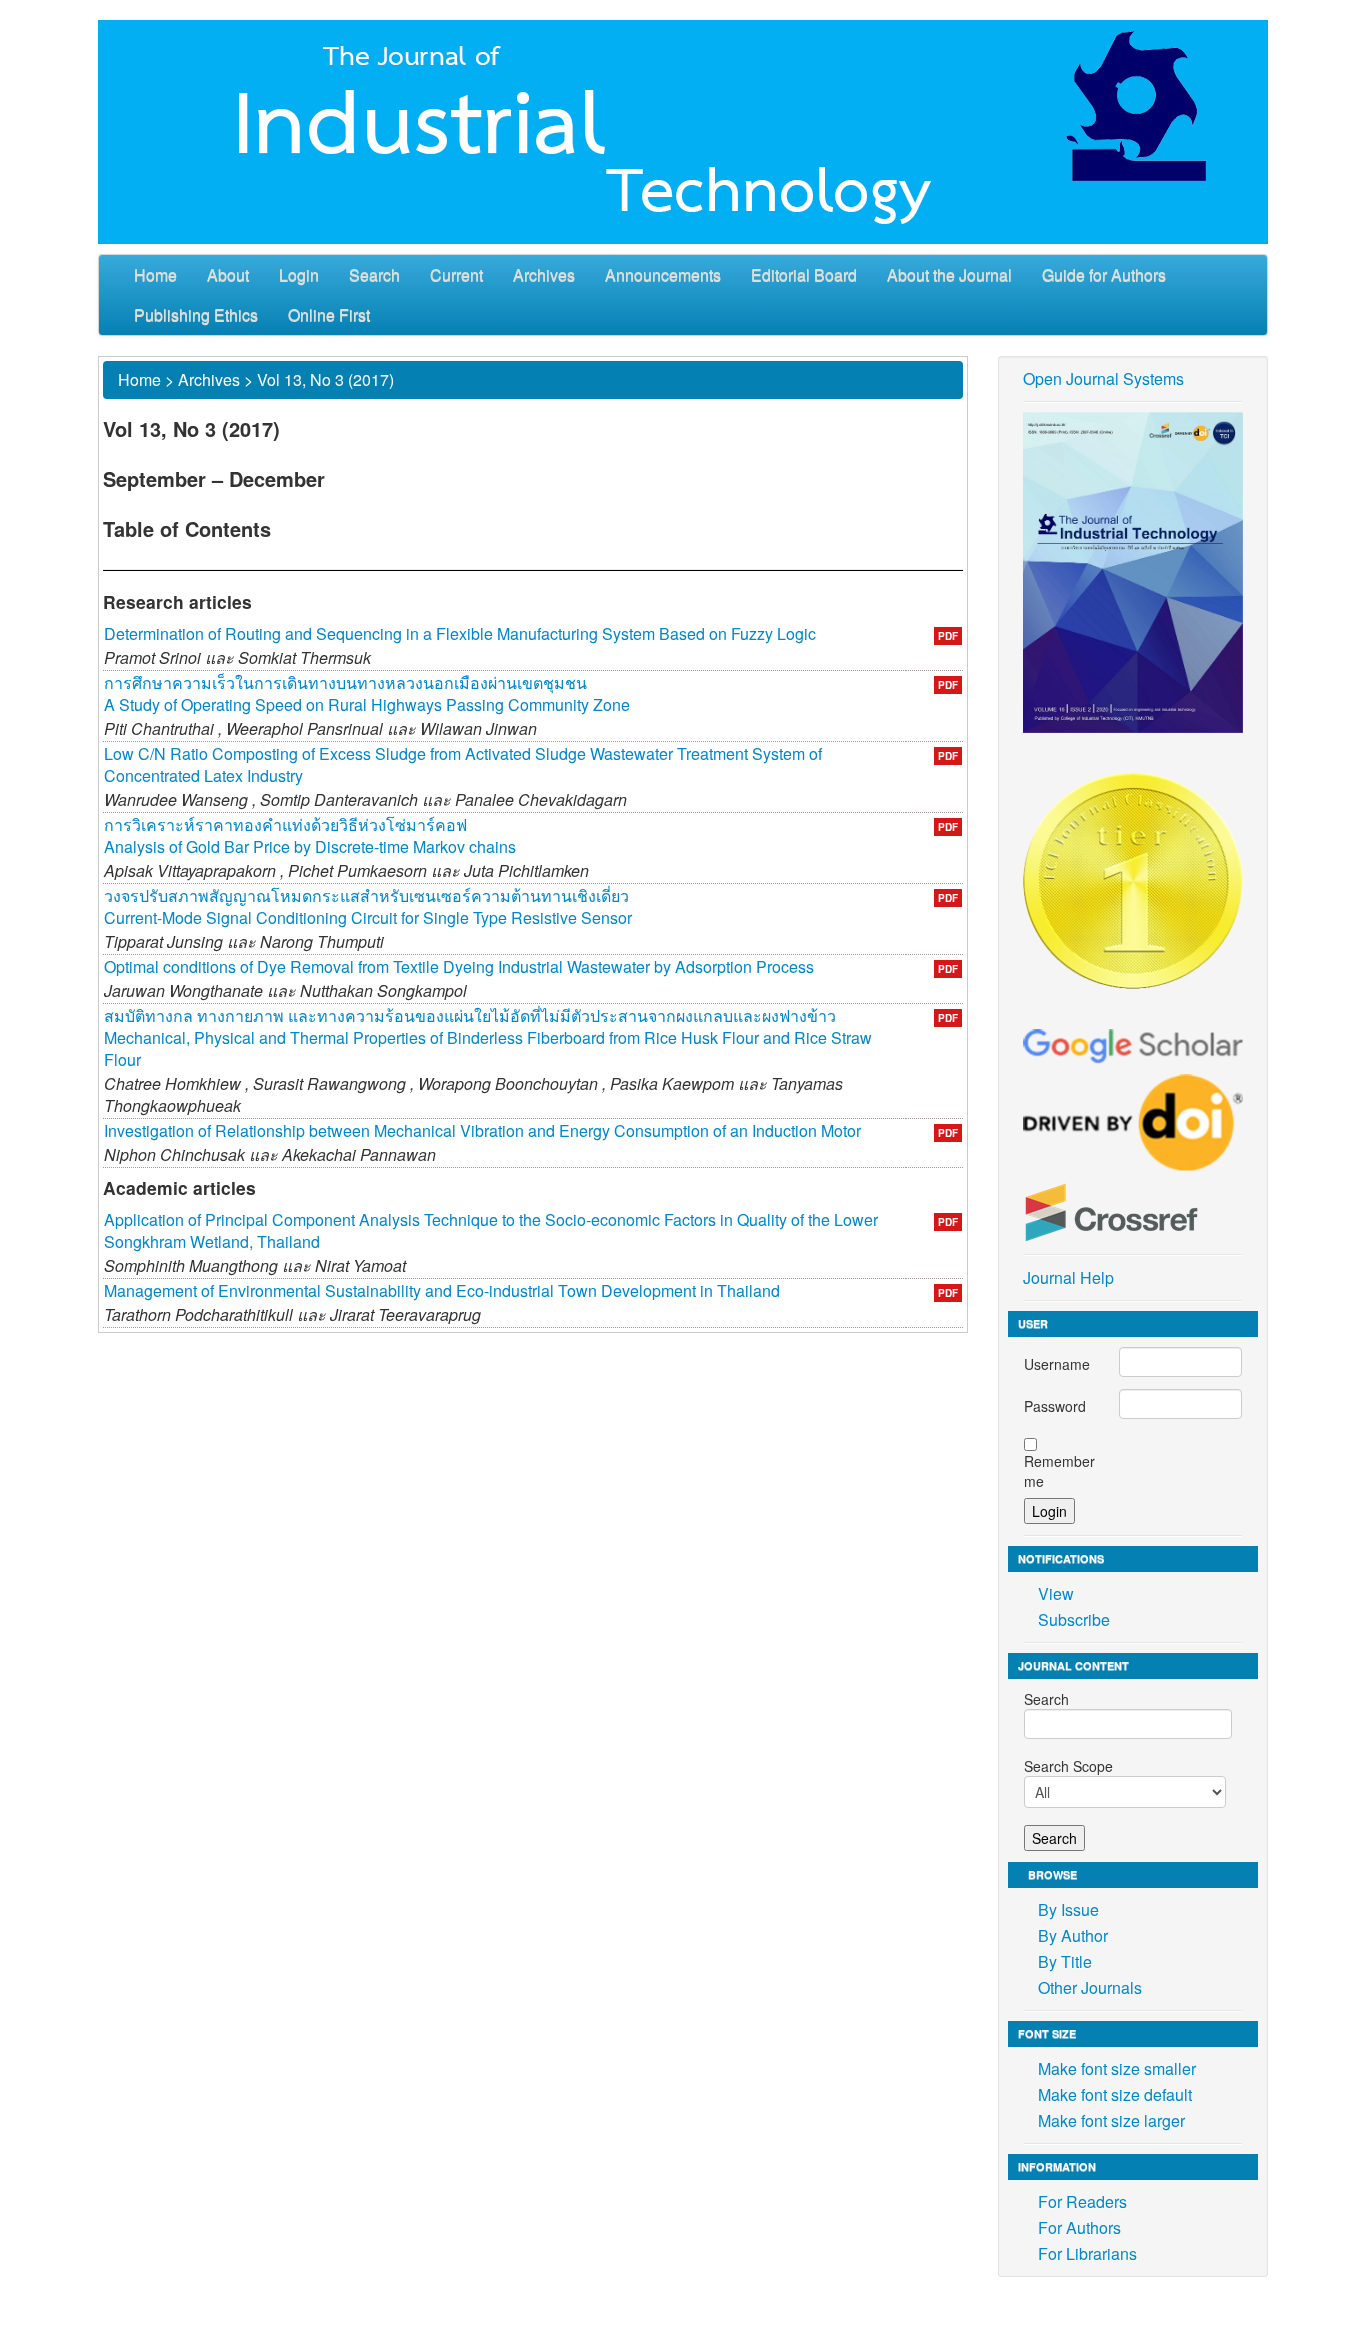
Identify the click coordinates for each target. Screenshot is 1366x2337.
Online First (329, 314)
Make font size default (1115, 2094)
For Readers (1082, 2201)
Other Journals (1090, 1987)
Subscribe (1074, 1619)
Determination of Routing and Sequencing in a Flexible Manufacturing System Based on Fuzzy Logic (460, 633)
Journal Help (1068, 1277)
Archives (544, 274)
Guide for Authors (1104, 274)
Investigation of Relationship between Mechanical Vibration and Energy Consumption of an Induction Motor (482, 1130)
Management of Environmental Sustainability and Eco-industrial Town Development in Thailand (442, 1290)
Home (155, 274)
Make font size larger (1111, 2120)
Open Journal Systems (1103, 378)
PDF (948, 636)
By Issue (1068, 1909)
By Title (1065, 1961)
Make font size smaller (1117, 2068)
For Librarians (1087, 2253)
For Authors (1079, 2227)
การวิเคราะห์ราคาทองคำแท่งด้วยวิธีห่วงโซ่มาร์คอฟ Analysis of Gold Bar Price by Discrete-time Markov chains (310, 835)
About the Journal (949, 274)
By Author (1073, 1935)
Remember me (1059, 1471)
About (228, 274)
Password (1055, 1406)
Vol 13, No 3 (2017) (325, 379)
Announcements (663, 274)
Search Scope (1068, 1766)
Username (1057, 1364)
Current (456, 274)
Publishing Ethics (196, 314)
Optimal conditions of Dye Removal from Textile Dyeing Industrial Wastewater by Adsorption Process (459, 966)
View (1056, 1593)
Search (374, 274)
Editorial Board (804, 274)
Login (299, 274)
